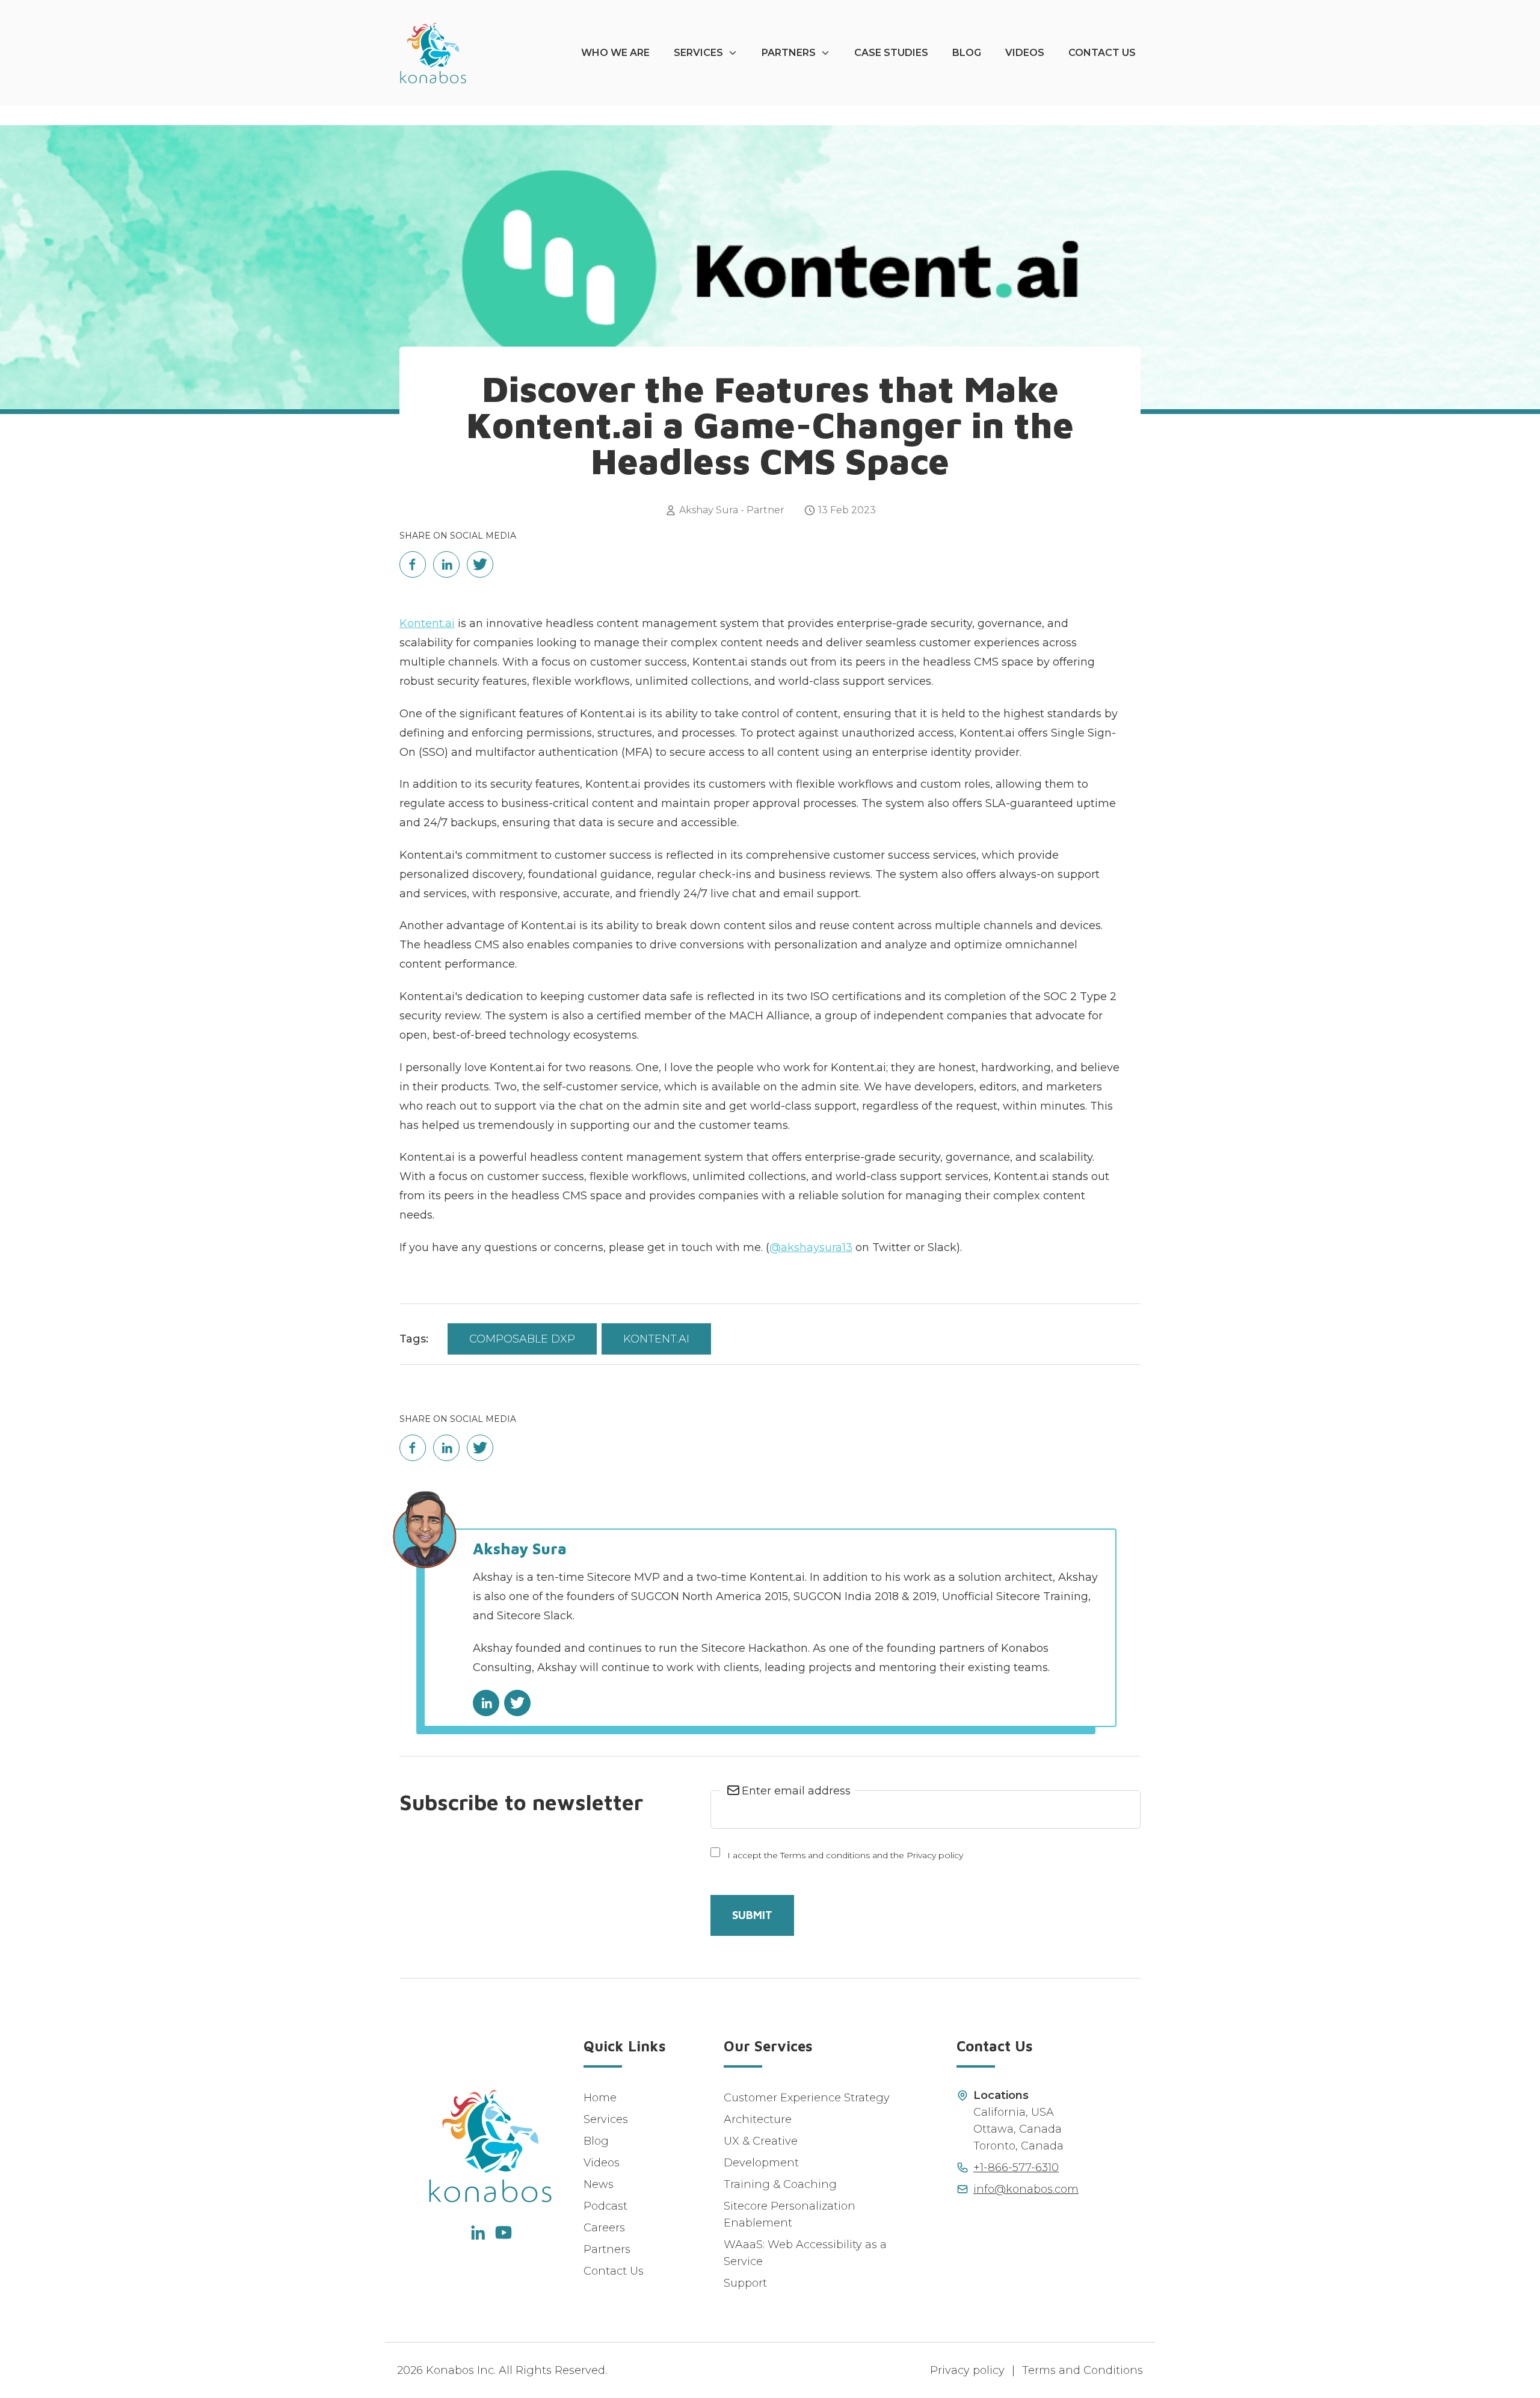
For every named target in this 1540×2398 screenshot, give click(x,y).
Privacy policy (967, 2370)
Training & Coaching (780, 2184)
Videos (1025, 53)
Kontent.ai (427, 623)
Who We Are (615, 53)
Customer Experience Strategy (807, 2098)
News (599, 2184)
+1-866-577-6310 (1016, 2168)
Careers (604, 2228)
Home (600, 2098)
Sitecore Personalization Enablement (790, 2214)
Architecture (758, 2119)
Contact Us (1102, 53)
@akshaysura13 (811, 1247)
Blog (967, 53)
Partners (789, 53)
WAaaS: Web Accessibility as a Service (805, 2253)
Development (761, 2163)
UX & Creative (761, 2141)
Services (698, 53)
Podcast (605, 2206)
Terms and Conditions (1083, 2370)
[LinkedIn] (477, 2233)
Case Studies (891, 53)
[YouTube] (504, 2233)
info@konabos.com (1026, 2189)
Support (745, 2283)
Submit (752, 1915)
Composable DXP (522, 1339)
